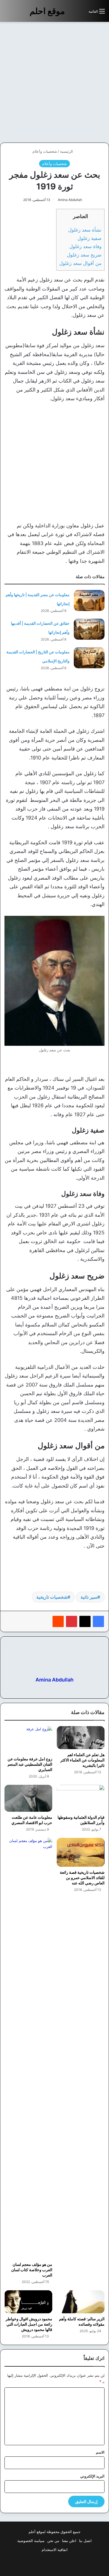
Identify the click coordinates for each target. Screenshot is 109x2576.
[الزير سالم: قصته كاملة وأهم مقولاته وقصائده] (81, 2302)
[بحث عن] (82, 13)
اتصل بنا (85, 2541)
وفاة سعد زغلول (85, 246)
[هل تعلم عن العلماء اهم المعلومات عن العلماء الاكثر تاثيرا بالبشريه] (81, 1738)
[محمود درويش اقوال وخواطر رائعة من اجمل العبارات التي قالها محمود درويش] (28, 2302)
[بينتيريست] (72, 1621)
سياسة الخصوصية (31, 2541)
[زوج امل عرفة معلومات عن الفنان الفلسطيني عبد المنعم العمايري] (28, 1740)
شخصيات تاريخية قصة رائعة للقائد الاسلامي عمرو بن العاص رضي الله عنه (82, 1878)
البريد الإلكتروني (92, 2476)
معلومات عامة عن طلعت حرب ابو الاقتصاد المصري (32, 1820)
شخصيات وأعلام (45, 151)
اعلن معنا (69, 2541)
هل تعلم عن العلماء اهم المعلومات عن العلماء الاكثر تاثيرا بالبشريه (82, 1760)
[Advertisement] (54, 82)
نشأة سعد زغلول (85, 230)
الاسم (100, 2452)
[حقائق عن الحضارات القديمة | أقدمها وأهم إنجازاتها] (89, 629)
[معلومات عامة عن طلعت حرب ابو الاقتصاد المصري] (28, 1798)
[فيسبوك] (98, 1621)
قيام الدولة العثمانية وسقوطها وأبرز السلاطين (81, 1820)
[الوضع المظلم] (72, 13)
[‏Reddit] (58, 1621)
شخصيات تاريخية (52, 1597)
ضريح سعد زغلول (84, 255)
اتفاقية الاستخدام (55, 2550)
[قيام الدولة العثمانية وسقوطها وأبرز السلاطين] (81, 1798)
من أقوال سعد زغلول (80, 263)
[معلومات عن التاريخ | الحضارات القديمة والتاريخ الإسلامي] (89, 658)
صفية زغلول (89, 238)
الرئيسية (67, 151)
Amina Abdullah (70, 200)
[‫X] (85, 1621)
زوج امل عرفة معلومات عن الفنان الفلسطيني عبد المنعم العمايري (30, 1764)
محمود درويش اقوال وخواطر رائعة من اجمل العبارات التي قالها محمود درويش (29, 2324)
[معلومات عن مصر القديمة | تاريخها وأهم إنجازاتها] (89, 600)
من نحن (53, 2541)
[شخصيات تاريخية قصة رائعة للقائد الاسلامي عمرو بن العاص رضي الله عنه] (81, 1852)
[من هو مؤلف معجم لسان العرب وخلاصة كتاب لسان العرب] (28, 2048)
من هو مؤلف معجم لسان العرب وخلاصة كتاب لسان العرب (32, 2270)
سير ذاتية (89, 1597)
